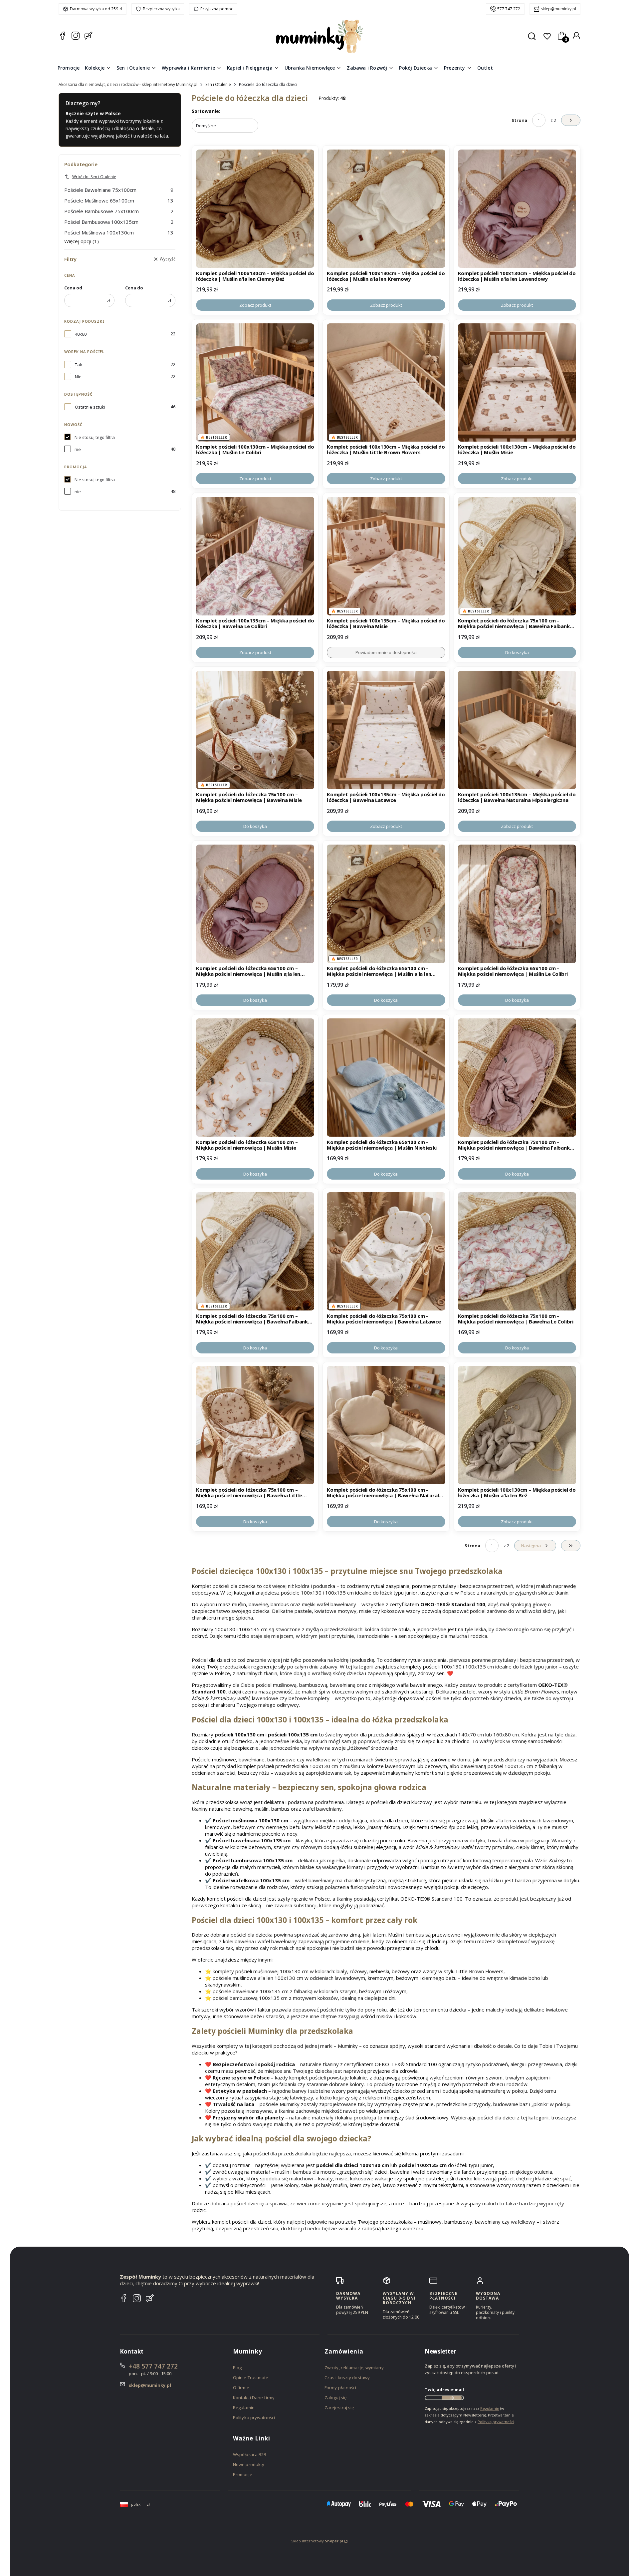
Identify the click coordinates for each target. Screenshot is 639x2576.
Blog (237, 2368)
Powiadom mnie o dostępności (386, 652)
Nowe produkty (249, 2464)
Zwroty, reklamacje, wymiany (354, 2368)
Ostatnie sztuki (90, 407)
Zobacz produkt (255, 305)
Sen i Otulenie (218, 84)
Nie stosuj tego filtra (95, 437)
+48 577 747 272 (153, 2366)
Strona (519, 120)
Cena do (134, 288)
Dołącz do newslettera (452, 2398)
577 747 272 (509, 9)
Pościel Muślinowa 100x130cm (119, 232)
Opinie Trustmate (251, 2378)
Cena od (73, 288)
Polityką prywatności (496, 2422)
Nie (78, 377)
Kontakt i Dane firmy (254, 2397)
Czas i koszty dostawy (347, 2378)
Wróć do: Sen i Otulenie (94, 177)
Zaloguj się (335, 2397)
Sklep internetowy (317, 2541)
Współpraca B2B (250, 2454)
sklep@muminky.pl (558, 9)
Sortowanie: (206, 111)
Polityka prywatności (254, 2417)
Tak (79, 365)
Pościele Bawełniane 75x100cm (119, 190)
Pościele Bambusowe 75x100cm (119, 211)
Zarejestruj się (339, 2407)
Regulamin (244, 2407)
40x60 (81, 334)
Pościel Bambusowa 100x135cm (119, 222)
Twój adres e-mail (444, 2390)
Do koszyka (517, 652)
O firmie (241, 2388)
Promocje (243, 2474)
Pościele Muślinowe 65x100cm (119, 200)
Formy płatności (340, 2388)
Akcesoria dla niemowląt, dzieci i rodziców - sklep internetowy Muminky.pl (128, 84)
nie (78, 449)
